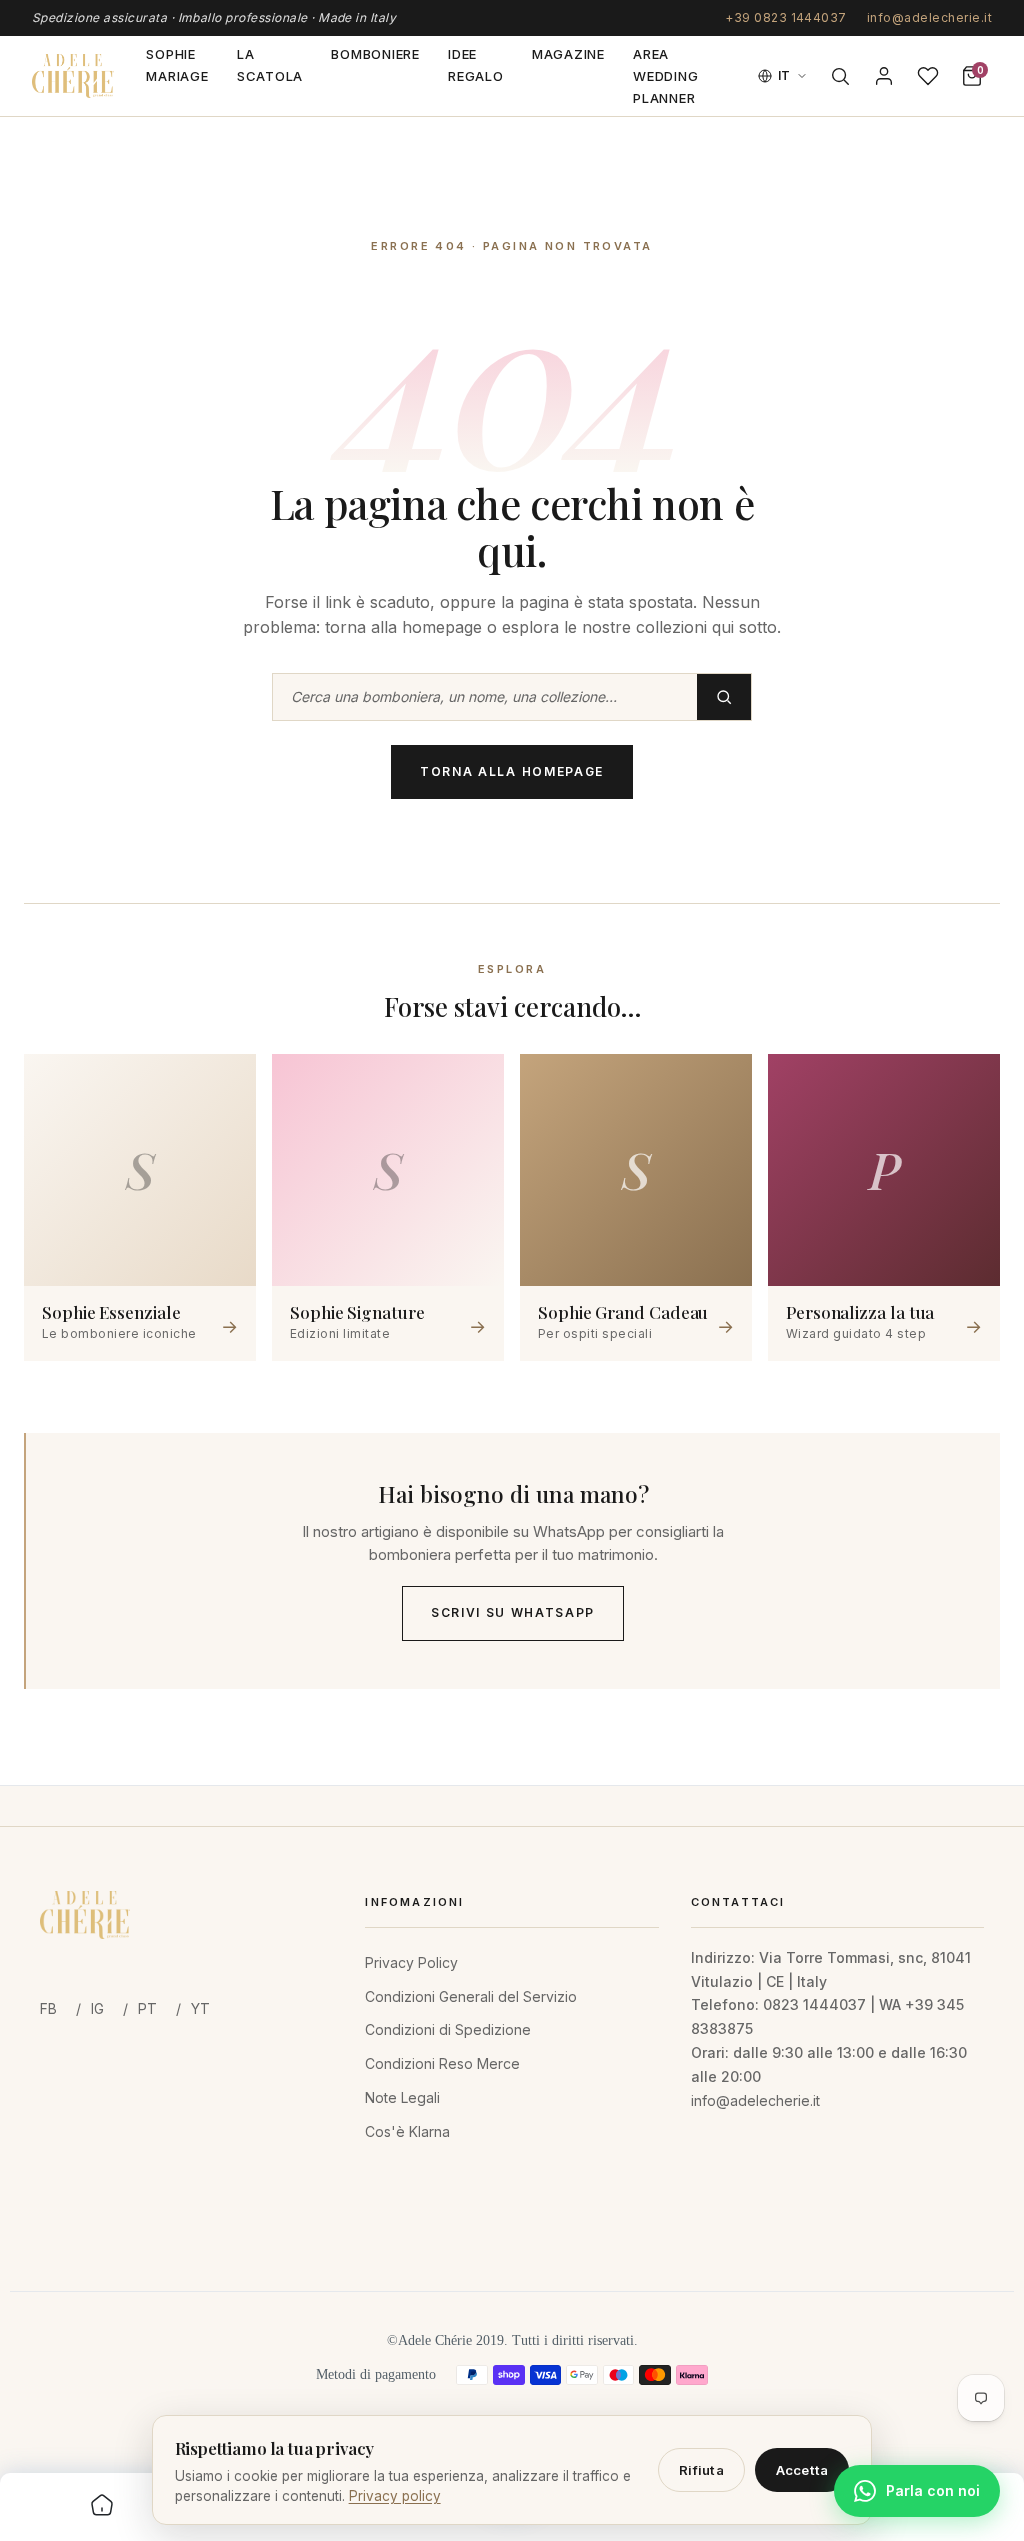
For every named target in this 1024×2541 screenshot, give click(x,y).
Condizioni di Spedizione (448, 2029)
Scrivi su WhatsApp (513, 1612)
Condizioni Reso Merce (442, 2063)
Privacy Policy (411, 1962)
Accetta (802, 2470)
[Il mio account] (884, 76)
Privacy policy (395, 2496)
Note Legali (402, 2097)
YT (200, 2008)
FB (48, 2008)
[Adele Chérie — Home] (73, 76)
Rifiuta (701, 2470)
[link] (102, 2507)
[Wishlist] (928, 76)
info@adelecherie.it (929, 17)
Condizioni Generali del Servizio (471, 1996)
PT (147, 2008)
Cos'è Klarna (407, 2131)
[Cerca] (840, 76)
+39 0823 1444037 (786, 17)
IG (97, 2008)
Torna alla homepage (512, 771)
